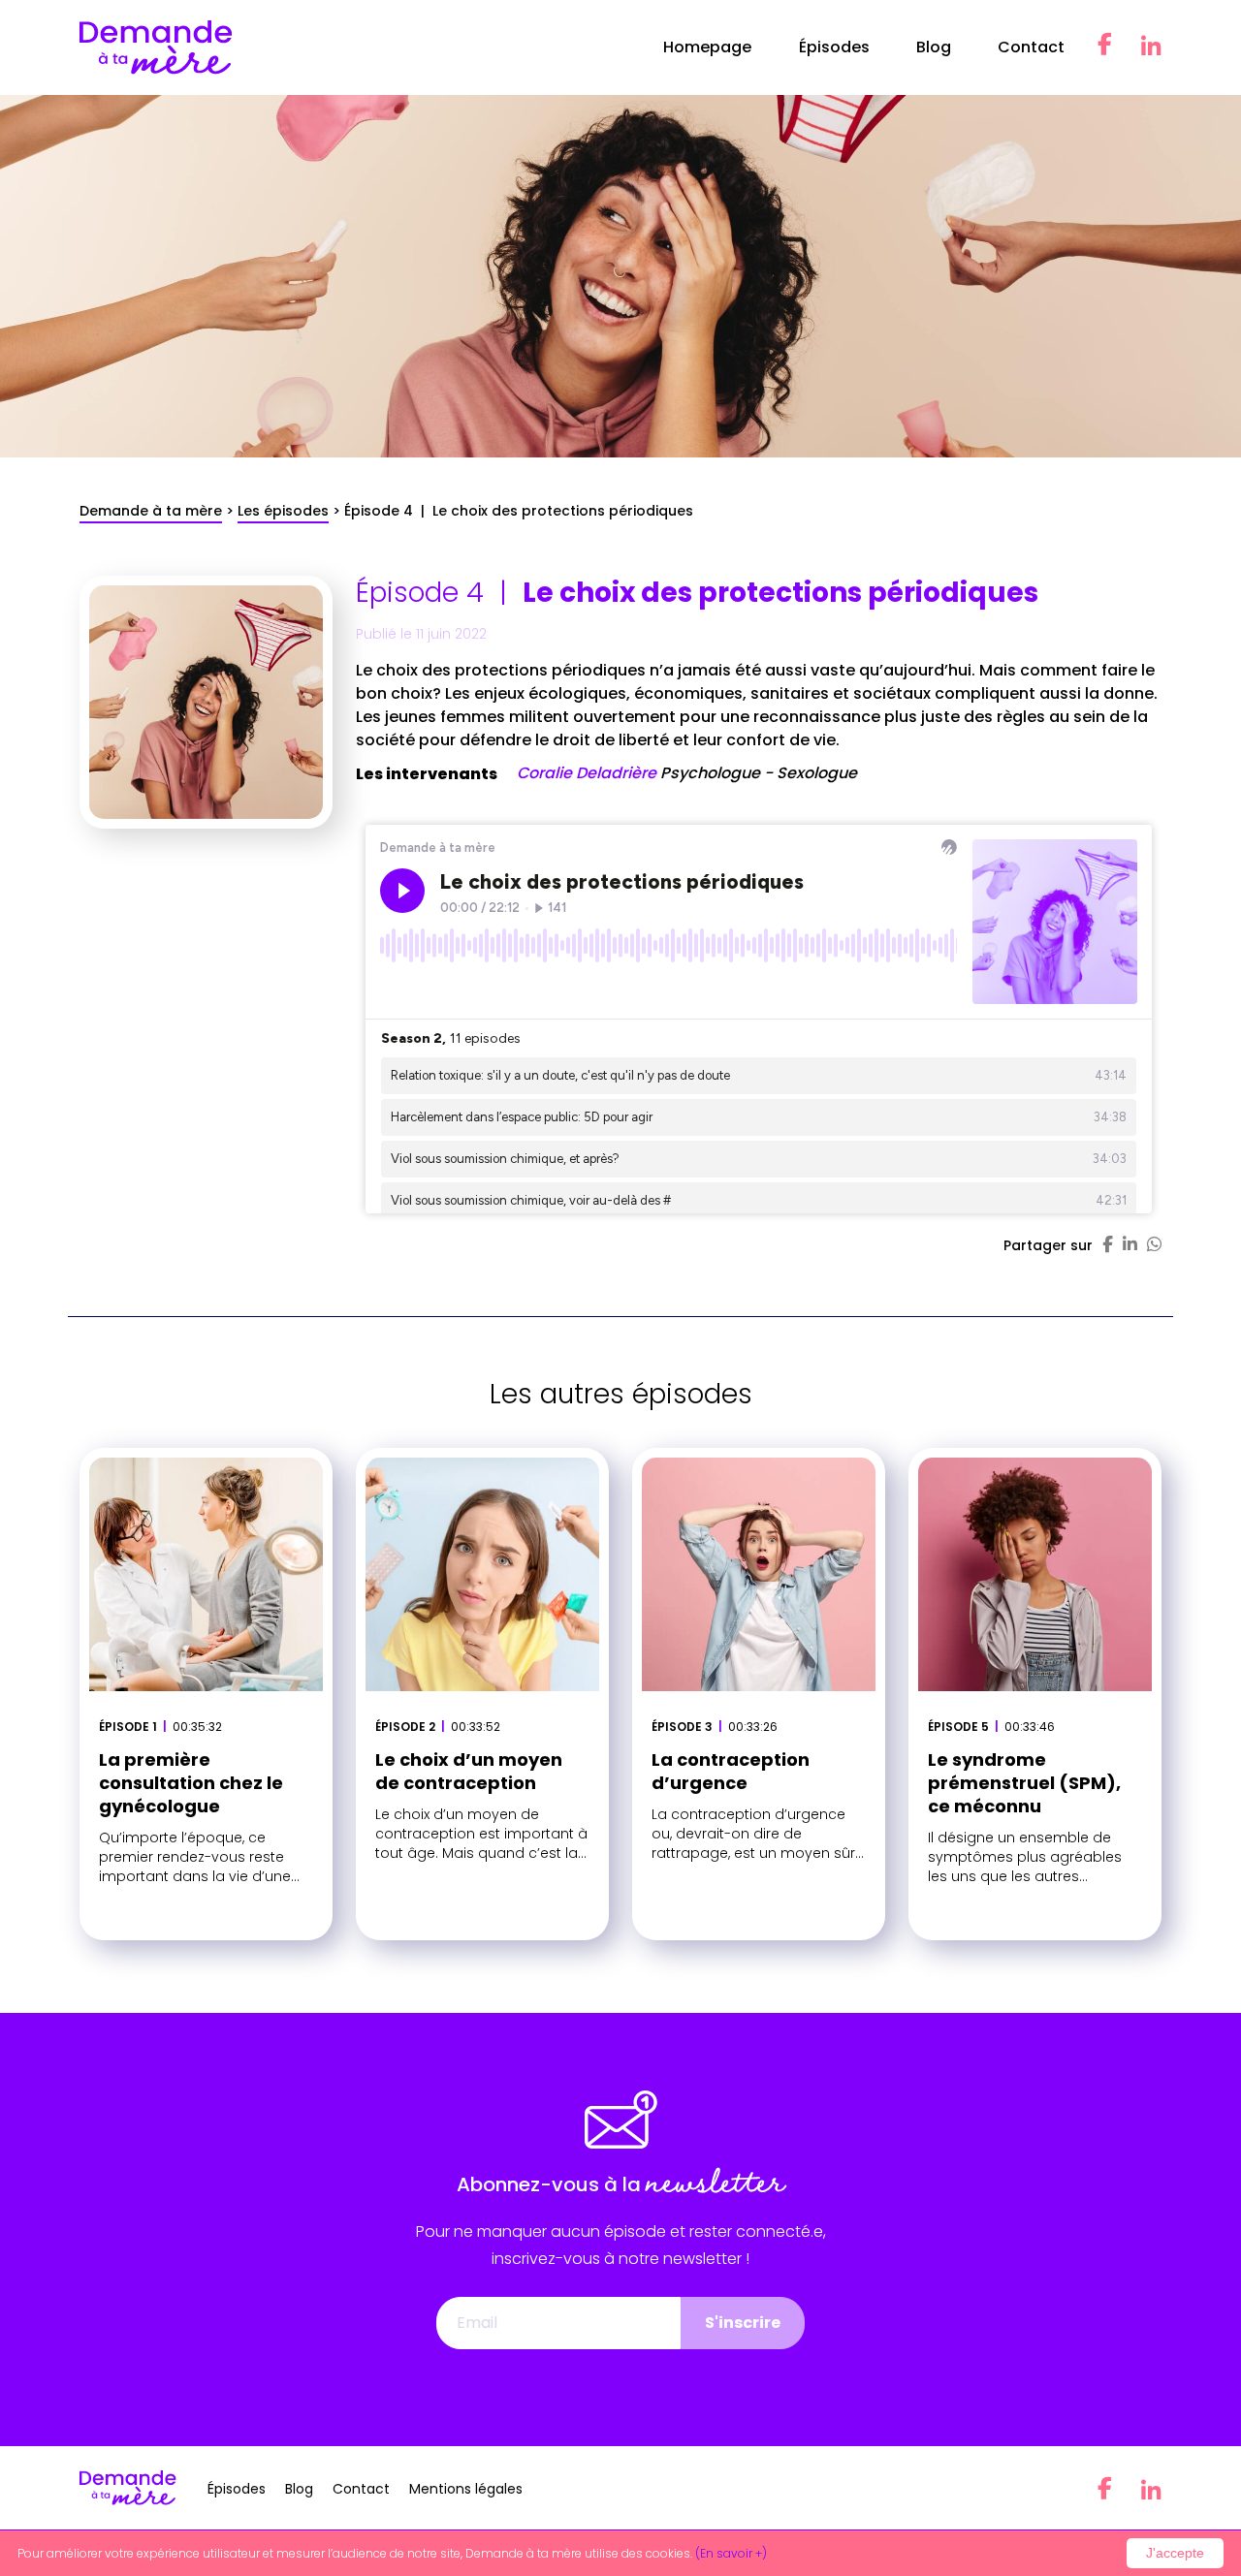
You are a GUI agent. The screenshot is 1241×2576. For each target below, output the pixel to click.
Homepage (707, 47)
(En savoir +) (731, 2553)
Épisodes (834, 47)
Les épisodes (283, 511)
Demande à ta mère (151, 511)
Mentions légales (466, 2489)
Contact (1031, 47)
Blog (934, 47)
